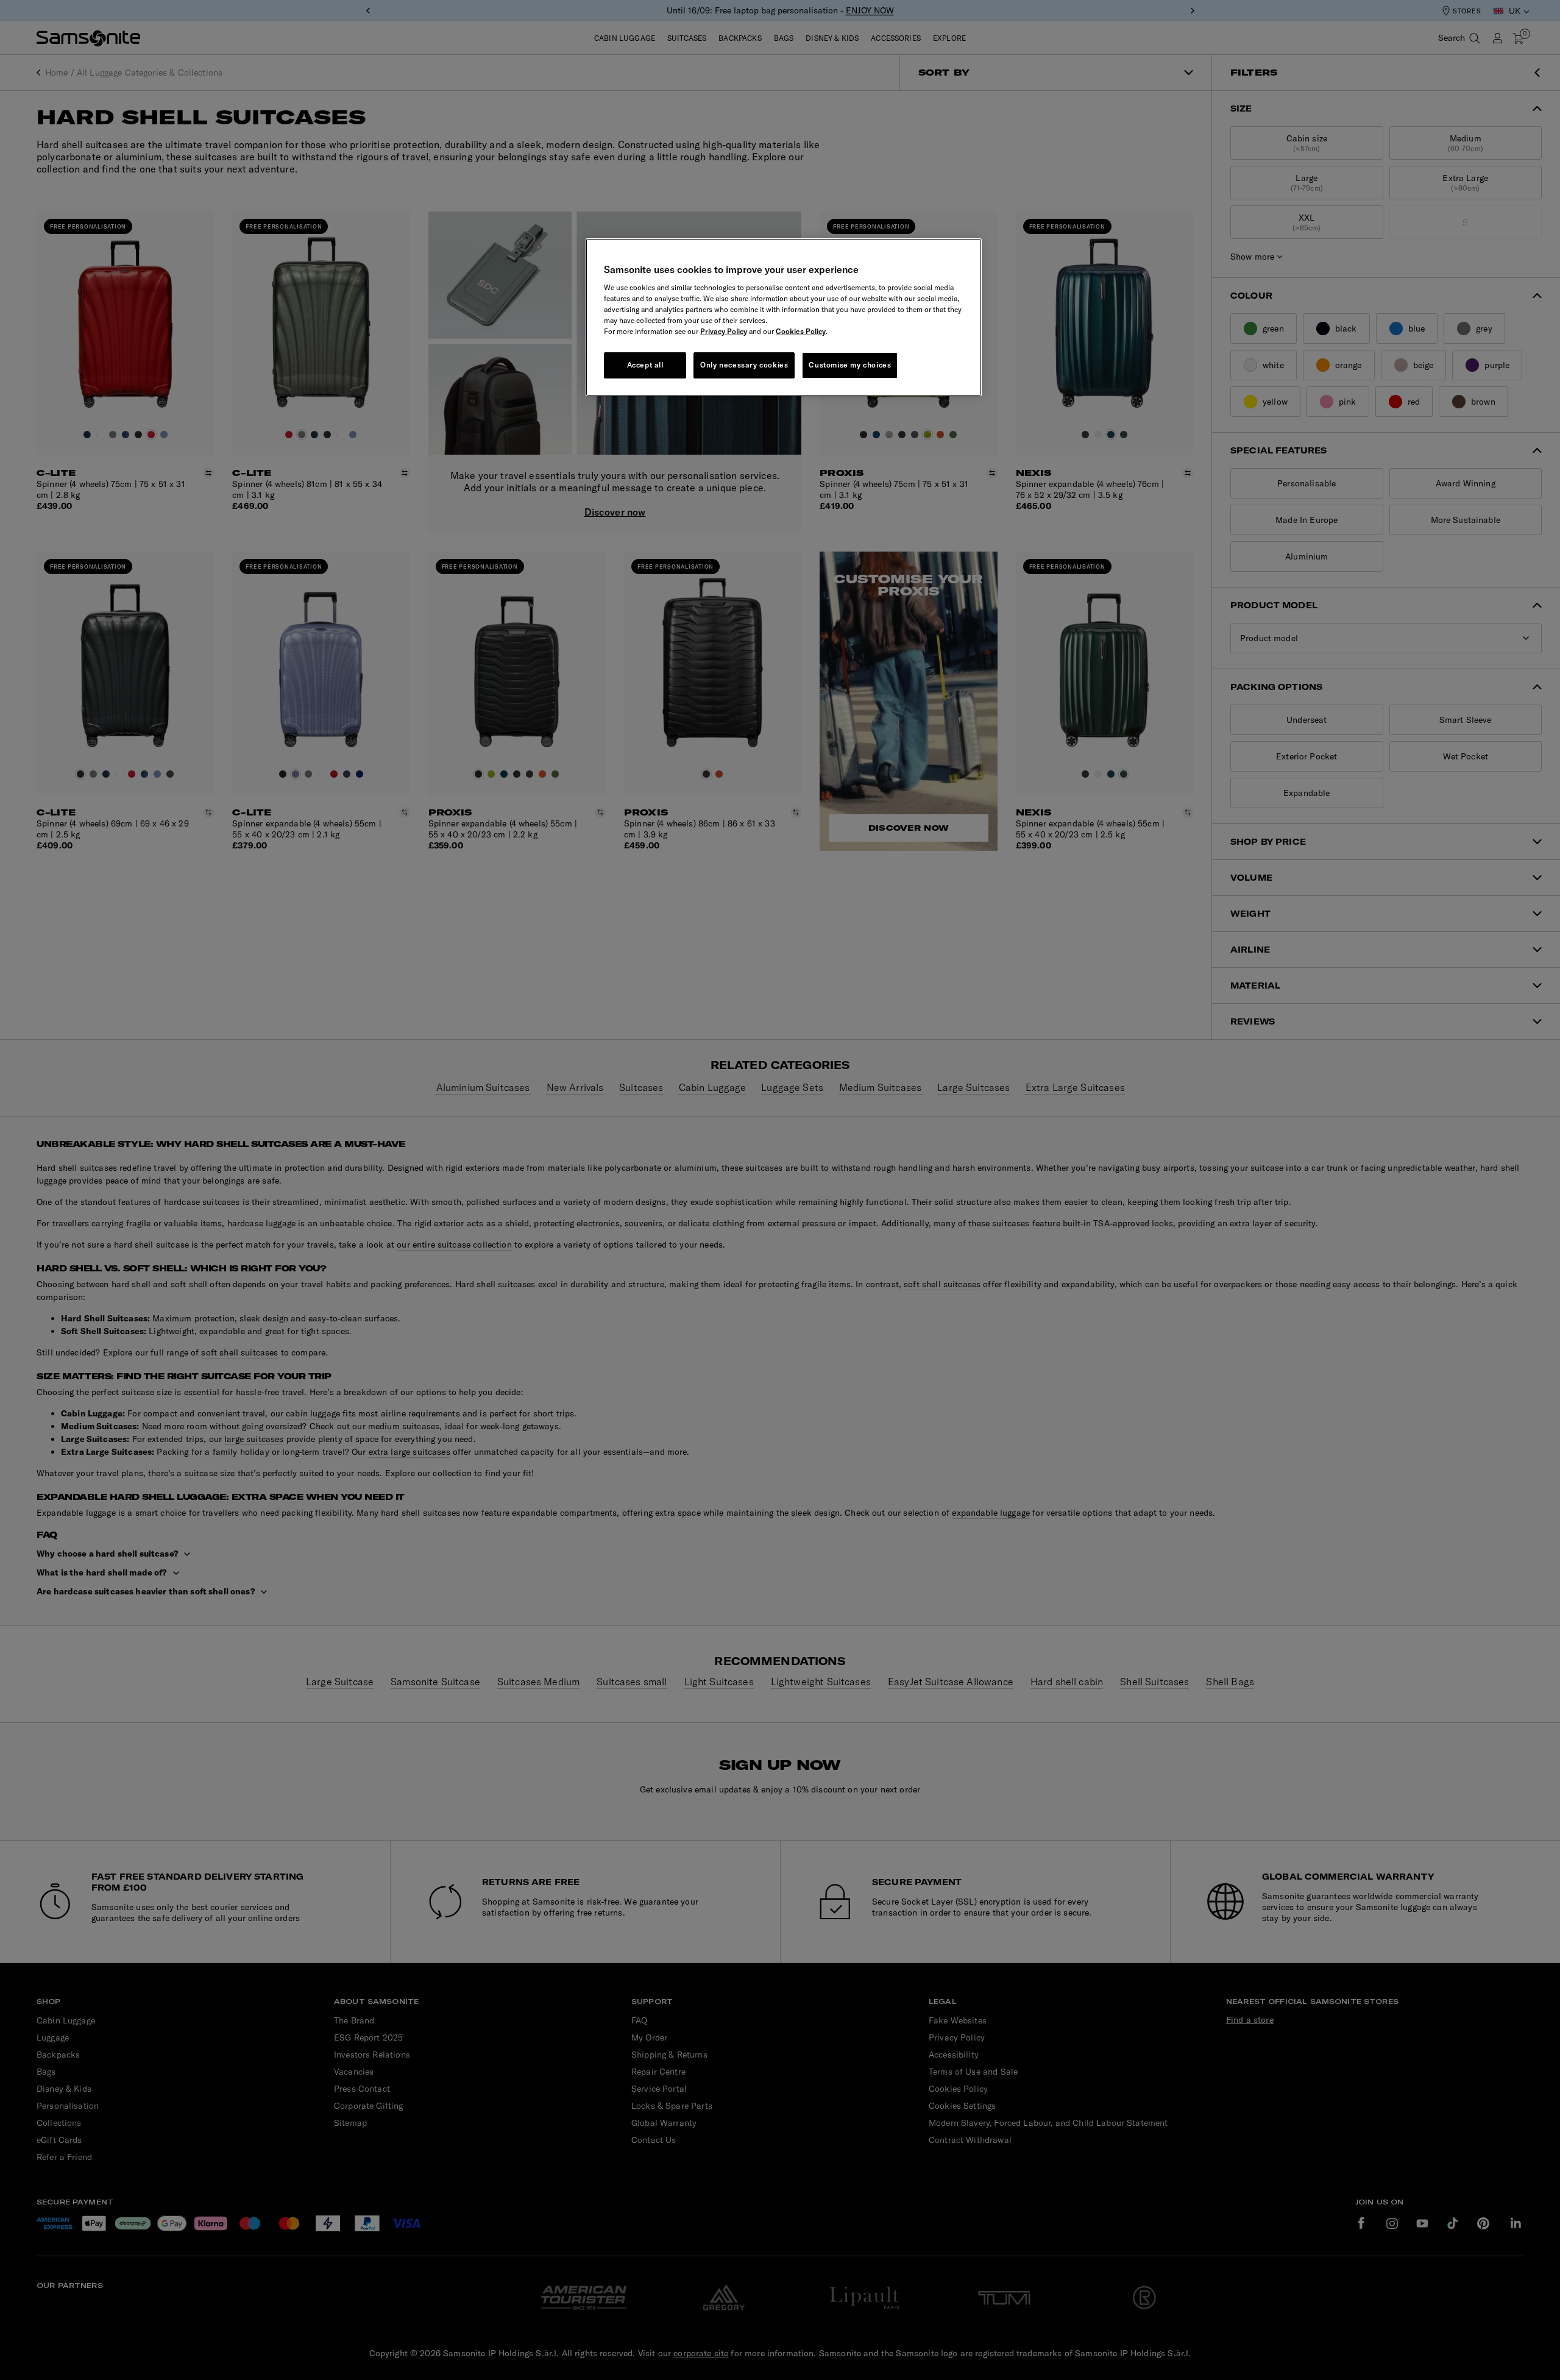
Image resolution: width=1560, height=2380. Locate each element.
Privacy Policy (724, 331)
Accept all (645, 365)
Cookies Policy (801, 331)
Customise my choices (850, 365)
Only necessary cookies (744, 365)
